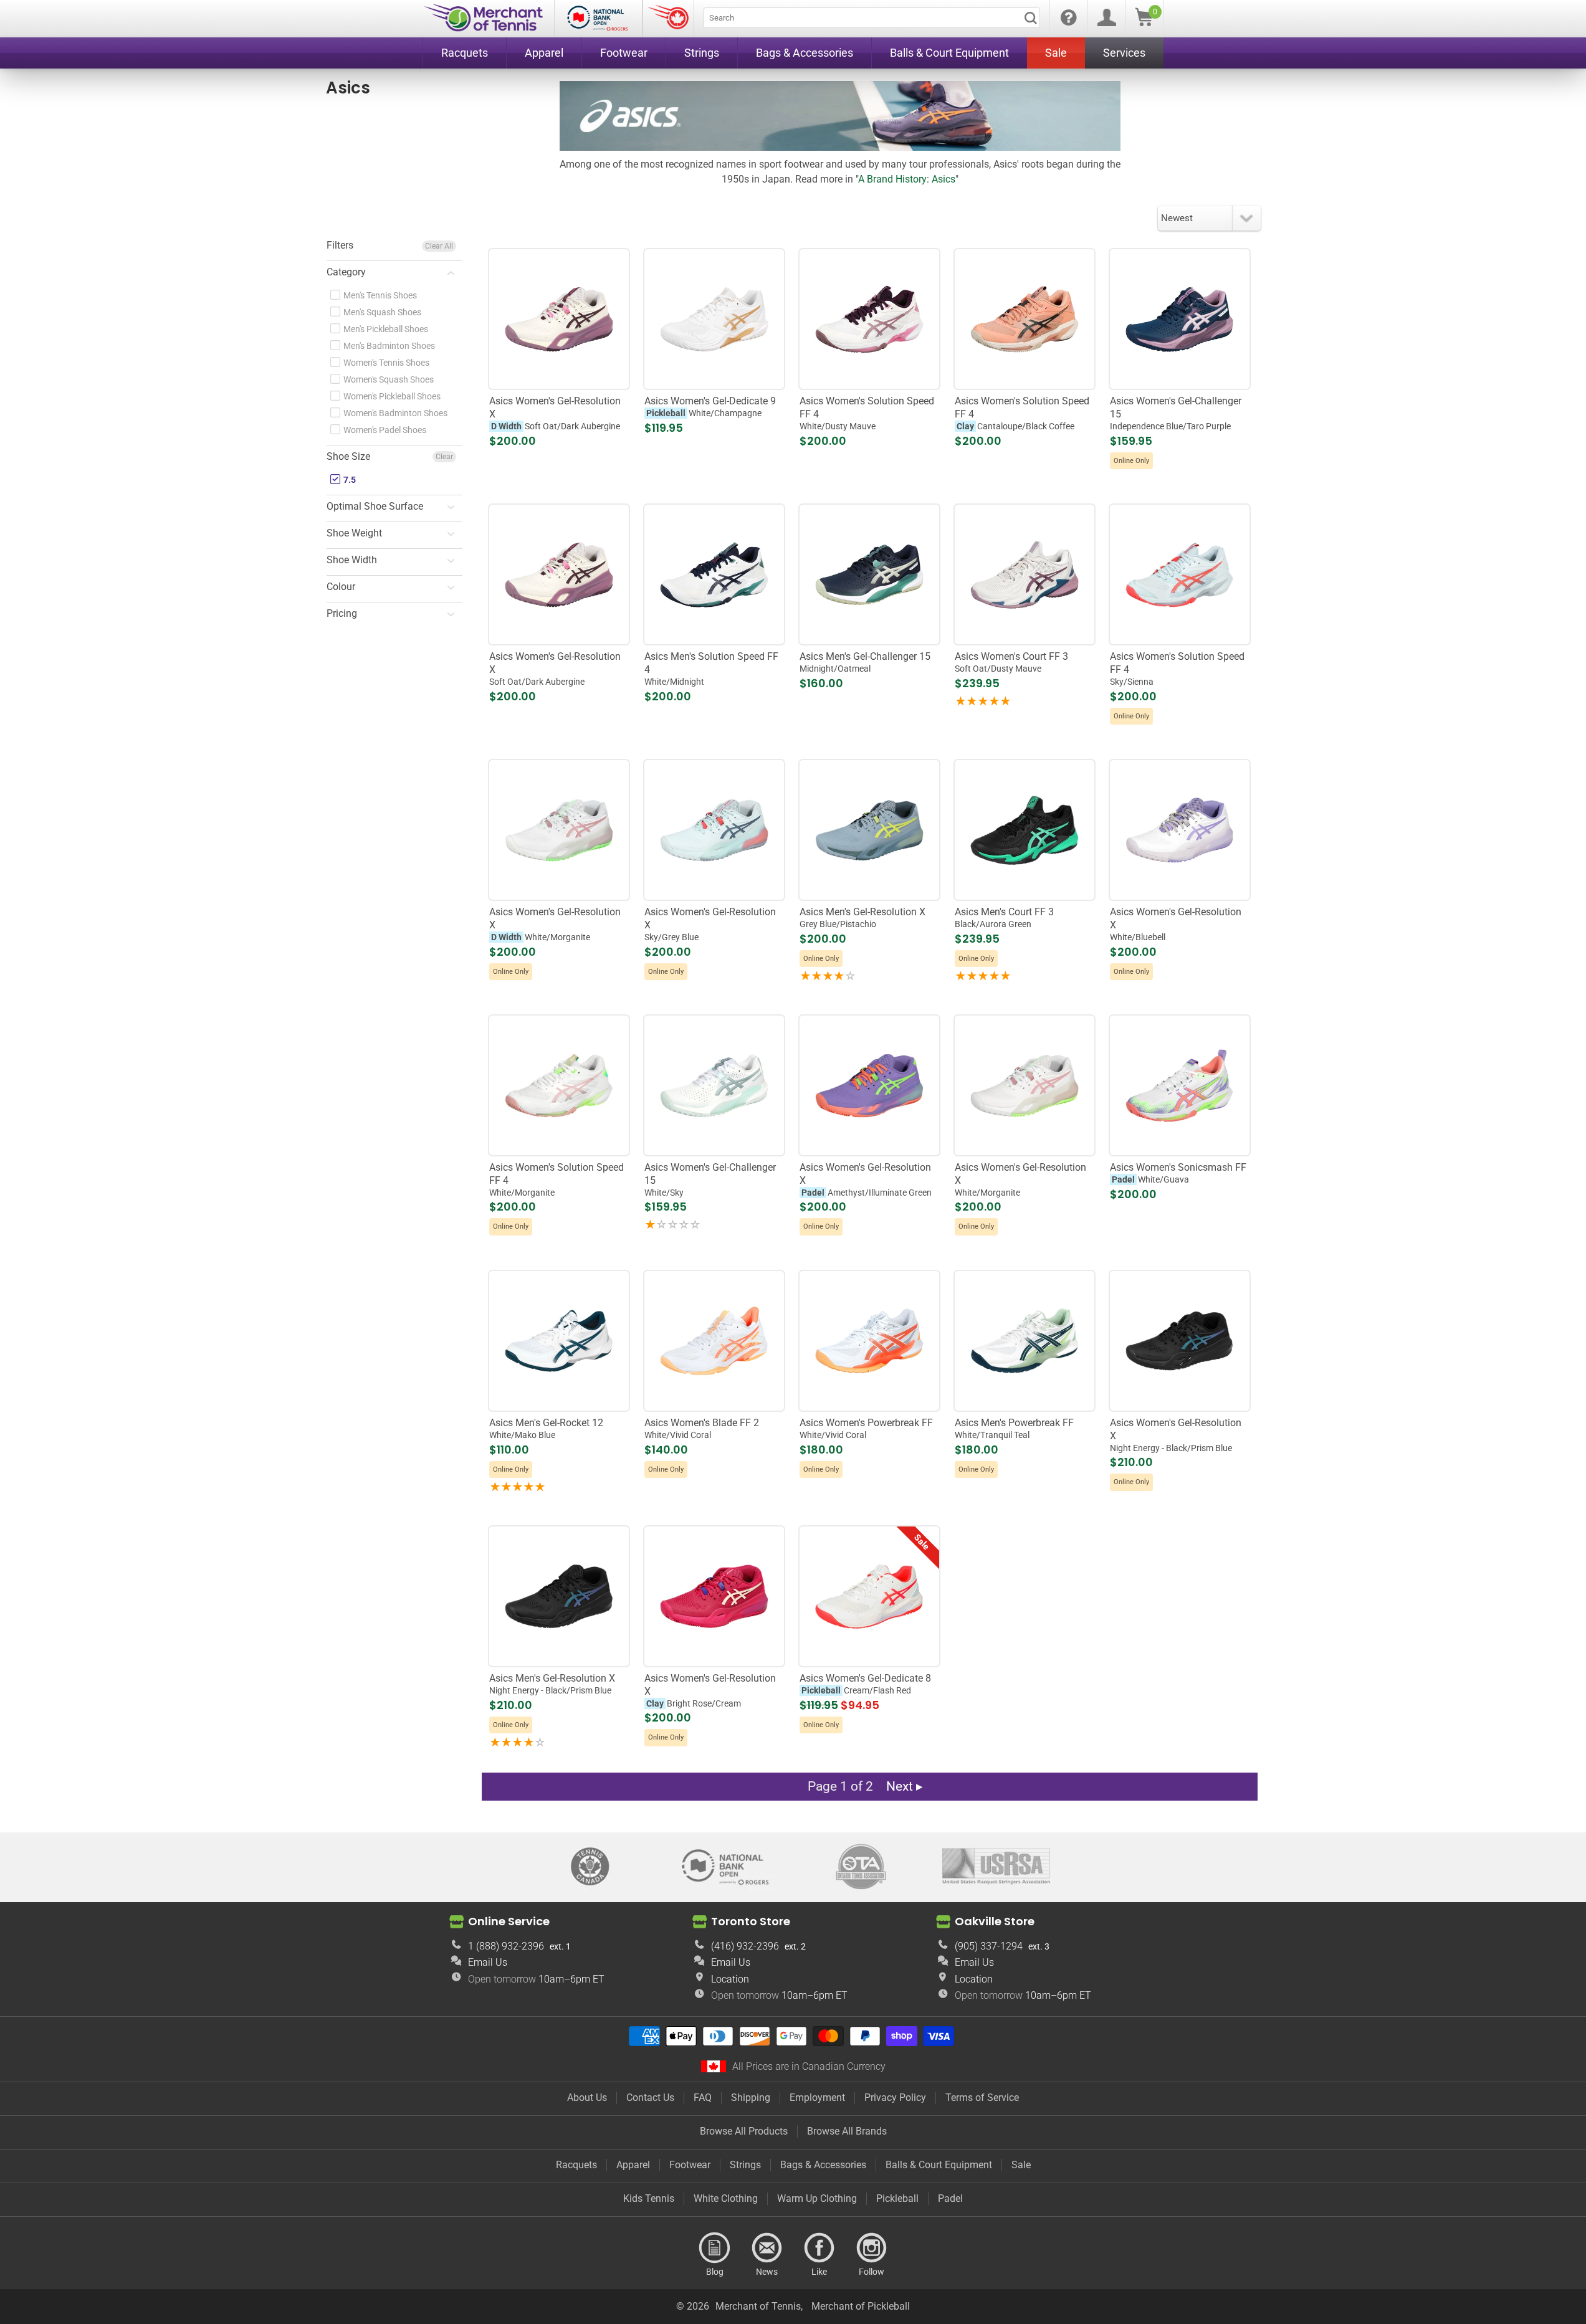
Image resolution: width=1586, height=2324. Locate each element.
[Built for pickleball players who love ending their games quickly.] (869, 1596)
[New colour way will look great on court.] (1024, 1086)
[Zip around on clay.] (1024, 319)
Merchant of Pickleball (861, 2306)
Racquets (576, 2165)
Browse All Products (744, 2131)
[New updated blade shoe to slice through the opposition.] (714, 1341)
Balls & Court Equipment (939, 2165)
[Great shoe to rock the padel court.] (869, 1086)
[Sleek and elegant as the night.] (1179, 1341)
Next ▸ (905, 1786)
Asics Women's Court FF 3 (1011, 662)
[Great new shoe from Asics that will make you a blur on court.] (559, 1086)
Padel (950, 2198)
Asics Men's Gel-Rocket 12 (546, 1428)
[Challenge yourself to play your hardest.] (869, 575)
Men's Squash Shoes (381, 312)
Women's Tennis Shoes (385, 363)
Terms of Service (982, 2098)
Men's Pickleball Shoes (385, 329)
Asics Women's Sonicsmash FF (1178, 1173)
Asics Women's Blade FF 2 (702, 1428)
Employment (817, 2098)
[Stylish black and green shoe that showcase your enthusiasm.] (1024, 830)
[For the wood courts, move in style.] (869, 1341)
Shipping (751, 2098)
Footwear (690, 2165)
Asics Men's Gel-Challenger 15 (865, 662)
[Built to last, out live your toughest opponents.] (1024, 575)
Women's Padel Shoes (384, 430)
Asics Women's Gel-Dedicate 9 (710, 407)
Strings (745, 2165)
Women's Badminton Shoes (394, 413)
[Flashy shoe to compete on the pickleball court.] (714, 319)
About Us (587, 2098)
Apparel (633, 2165)
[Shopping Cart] (1144, 23)
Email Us (488, 1962)
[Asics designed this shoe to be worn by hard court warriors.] (869, 830)
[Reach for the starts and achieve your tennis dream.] (714, 830)
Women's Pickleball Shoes (391, 396)
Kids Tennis (649, 2198)
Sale (1021, 2165)
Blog (715, 2248)
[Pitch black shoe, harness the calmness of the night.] (559, 1596)
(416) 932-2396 (745, 1946)
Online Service (509, 1921)
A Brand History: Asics (907, 179)
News (767, 2248)
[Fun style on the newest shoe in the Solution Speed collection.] (1179, 575)
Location (730, 1979)
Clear (444, 457)
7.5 (349, 480)
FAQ (703, 2098)
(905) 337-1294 (989, 1946)
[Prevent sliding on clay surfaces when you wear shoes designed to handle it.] (714, 1596)
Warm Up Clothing (817, 2198)
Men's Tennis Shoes (379, 295)
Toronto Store (751, 1921)
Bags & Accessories (823, 2165)
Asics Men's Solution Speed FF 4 (711, 669)
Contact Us (650, 2098)
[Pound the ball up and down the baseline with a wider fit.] (559, 319)
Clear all (439, 246)
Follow (872, 2248)
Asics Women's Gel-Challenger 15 (1176, 413)
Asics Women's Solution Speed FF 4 (867, 413)
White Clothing (726, 2198)
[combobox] (872, 18)
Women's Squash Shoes (388, 379)
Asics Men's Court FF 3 (1004, 917)
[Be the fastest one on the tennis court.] (869, 319)
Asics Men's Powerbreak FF (1014, 1428)
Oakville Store (995, 1921)
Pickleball (897, 2198)
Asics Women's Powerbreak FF (866, 1428)
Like (819, 2248)
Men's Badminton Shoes (388, 346)
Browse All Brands (847, 2131)
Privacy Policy (895, 2098)
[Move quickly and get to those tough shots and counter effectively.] (1024, 1341)
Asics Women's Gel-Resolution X (555, 413)
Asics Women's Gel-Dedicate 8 (865, 1684)
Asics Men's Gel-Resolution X (862, 917)
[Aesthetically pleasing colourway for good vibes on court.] (1179, 830)
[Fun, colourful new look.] (1179, 319)
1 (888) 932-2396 (506, 1946)
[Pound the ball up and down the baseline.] (559, 575)
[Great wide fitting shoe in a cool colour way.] (559, 830)
